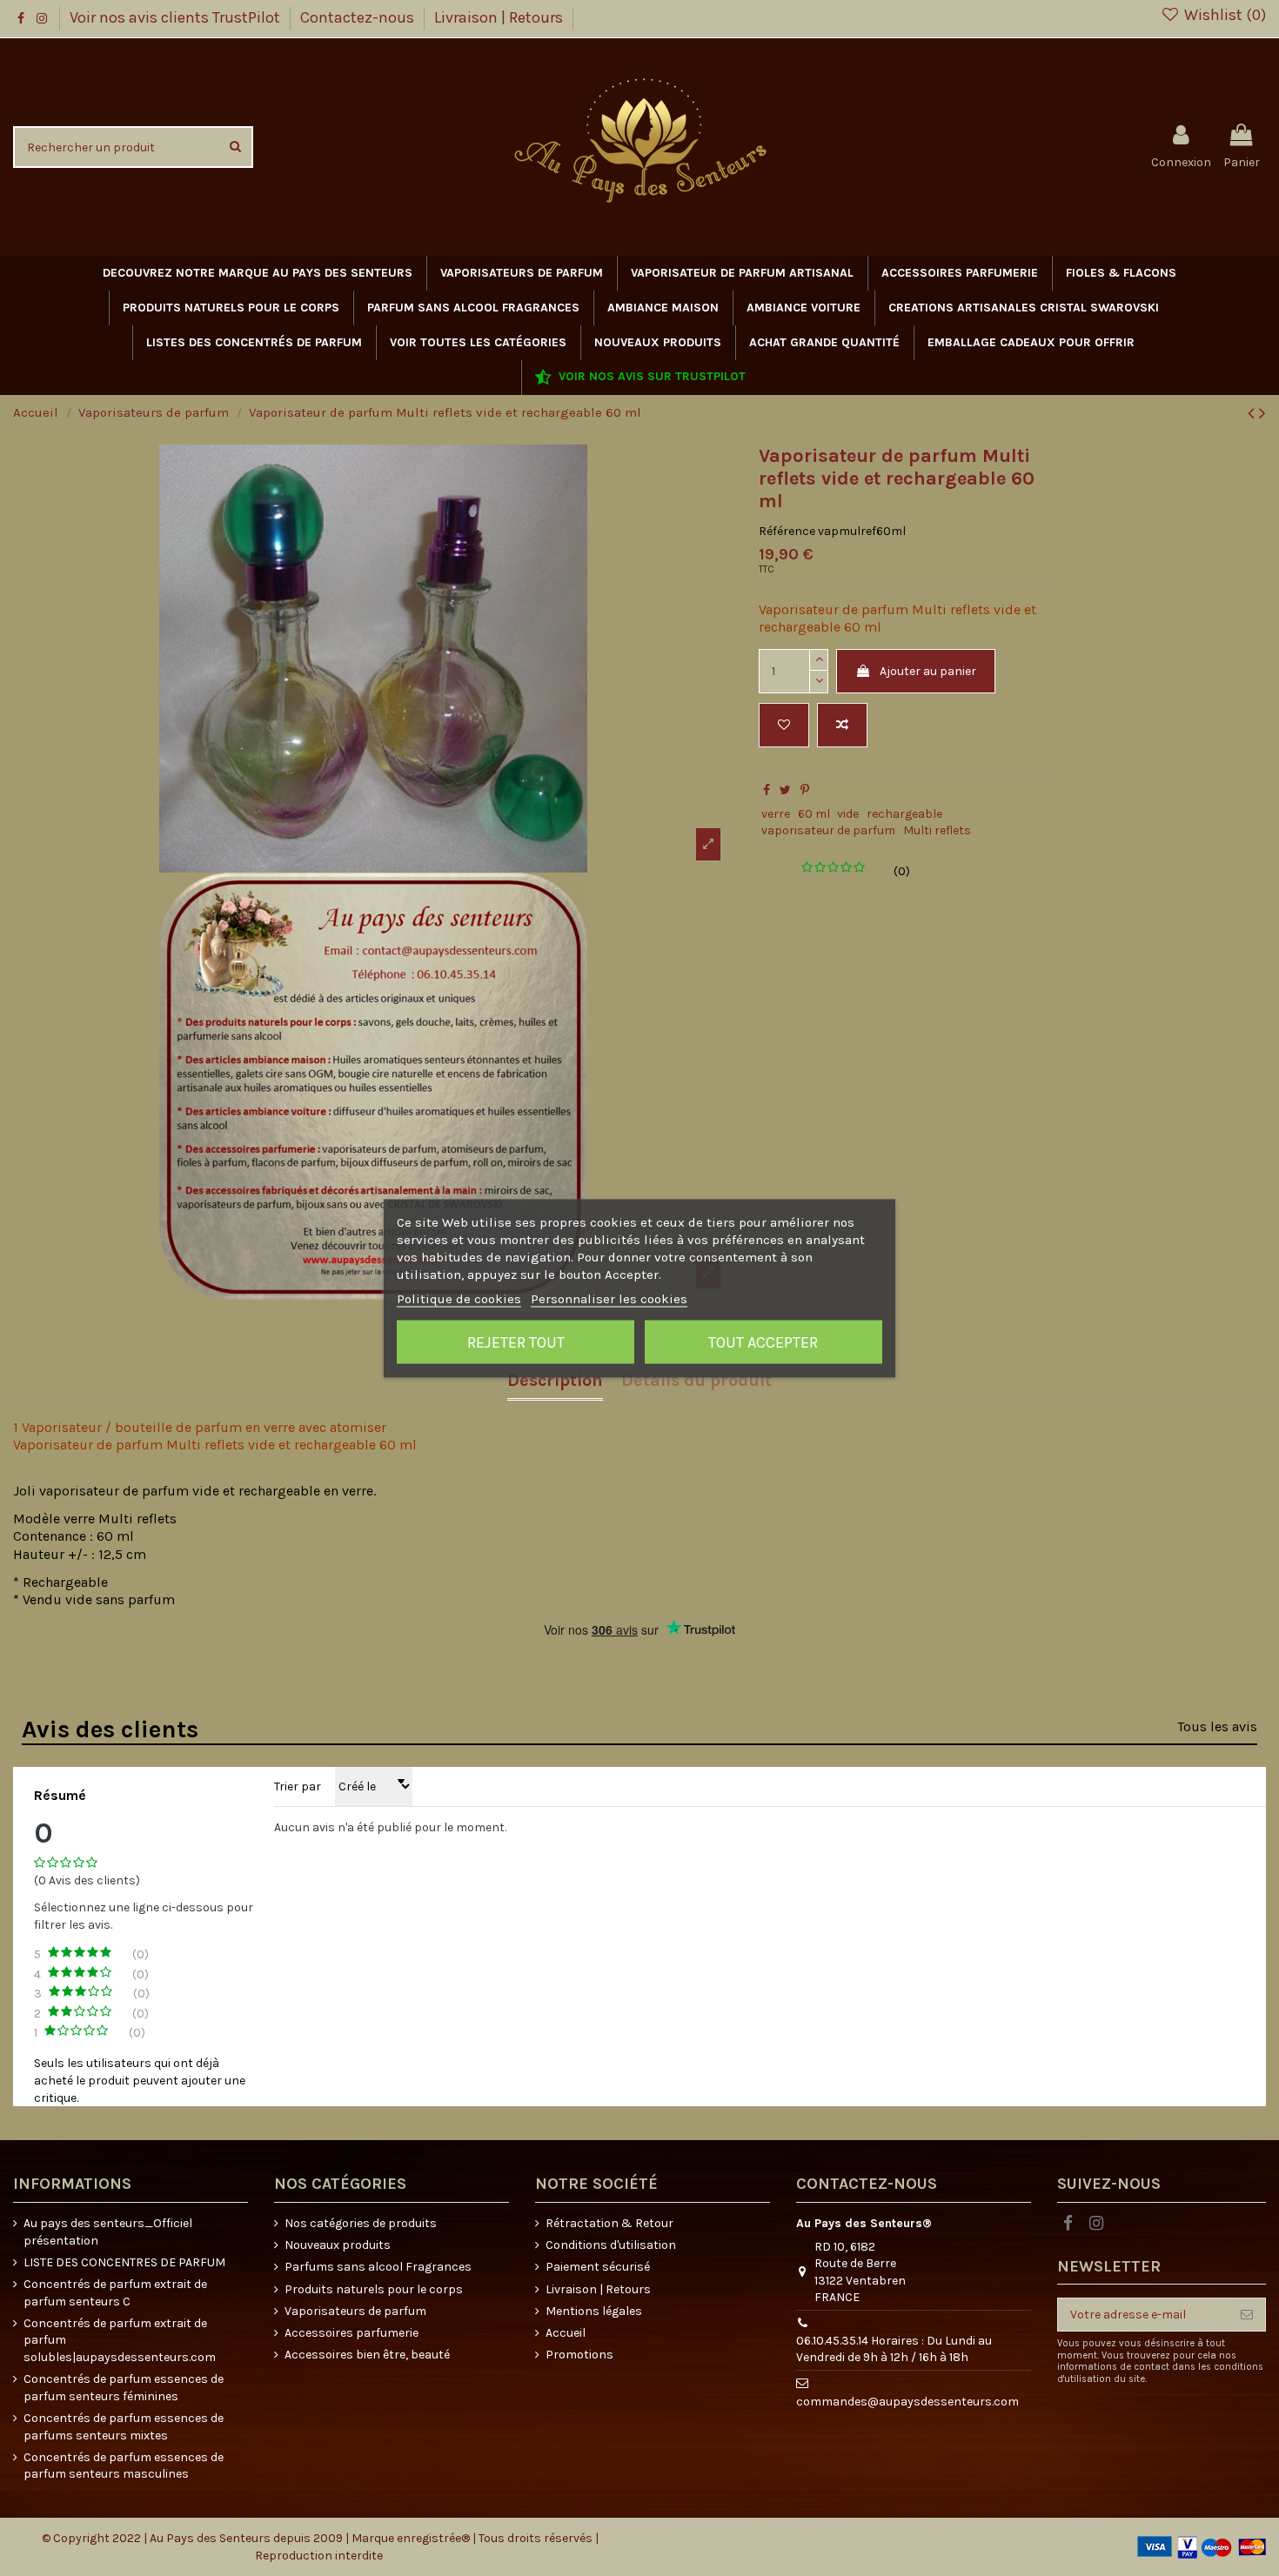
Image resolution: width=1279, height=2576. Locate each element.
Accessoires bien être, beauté (367, 2355)
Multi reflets (937, 830)
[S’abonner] (1247, 2315)
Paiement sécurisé (598, 2267)
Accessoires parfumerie (352, 2333)
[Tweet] (785, 790)
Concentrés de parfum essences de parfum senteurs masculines (124, 2466)
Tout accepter (763, 1342)
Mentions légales (594, 2311)
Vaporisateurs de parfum (355, 2311)
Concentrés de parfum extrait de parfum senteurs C (115, 2293)
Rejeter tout (516, 1342)
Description (555, 1381)
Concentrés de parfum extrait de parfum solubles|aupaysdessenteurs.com (120, 2340)
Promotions (579, 2355)
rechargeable (904, 814)
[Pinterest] (805, 790)
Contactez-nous (359, 17)
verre (776, 814)
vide (848, 814)
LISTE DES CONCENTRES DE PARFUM (124, 2262)
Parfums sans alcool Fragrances (378, 2267)
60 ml (814, 814)
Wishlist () (1223, 15)
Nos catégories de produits (361, 2223)
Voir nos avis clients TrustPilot (177, 17)
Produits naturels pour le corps (374, 2289)
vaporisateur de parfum (828, 830)
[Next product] (1262, 413)
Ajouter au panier (928, 671)
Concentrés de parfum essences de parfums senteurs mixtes (124, 2427)
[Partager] (767, 790)
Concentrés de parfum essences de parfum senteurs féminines (124, 2388)
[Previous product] (1253, 413)
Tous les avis (1217, 1726)
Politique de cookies (459, 1298)
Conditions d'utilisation (611, 2245)
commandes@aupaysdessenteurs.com (907, 2402)
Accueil (566, 2333)
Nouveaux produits (338, 2245)
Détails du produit (696, 1381)
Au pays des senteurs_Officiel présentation (108, 2232)
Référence (787, 531)
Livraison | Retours (499, 17)
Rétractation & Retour (609, 2223)
